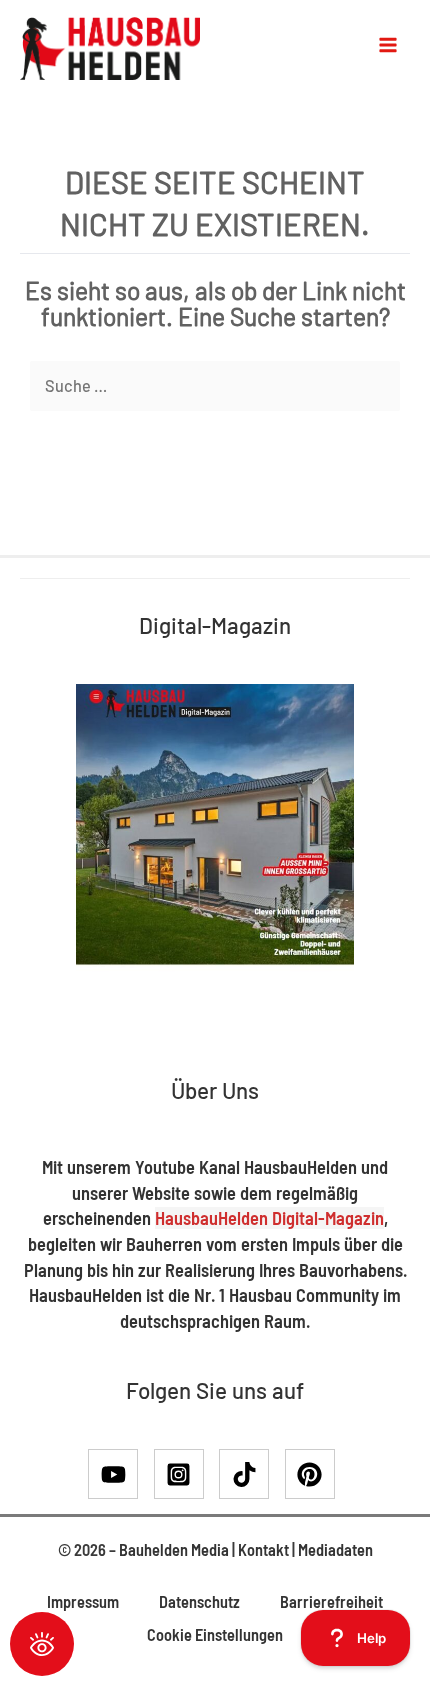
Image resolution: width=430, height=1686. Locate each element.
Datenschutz (199, 1601)
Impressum (83, 1601)
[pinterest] (314, 1474)
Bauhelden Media (174, 1549)
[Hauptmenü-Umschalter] (388, 45)
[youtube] (119, 1474)
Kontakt (263, 1549)
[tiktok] (250, 1474)
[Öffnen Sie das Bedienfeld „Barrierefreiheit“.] (42, 1644)
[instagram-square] (185, 1474)
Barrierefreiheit (331, 1601)
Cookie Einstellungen (215, 1634)
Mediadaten (335, 1549)
